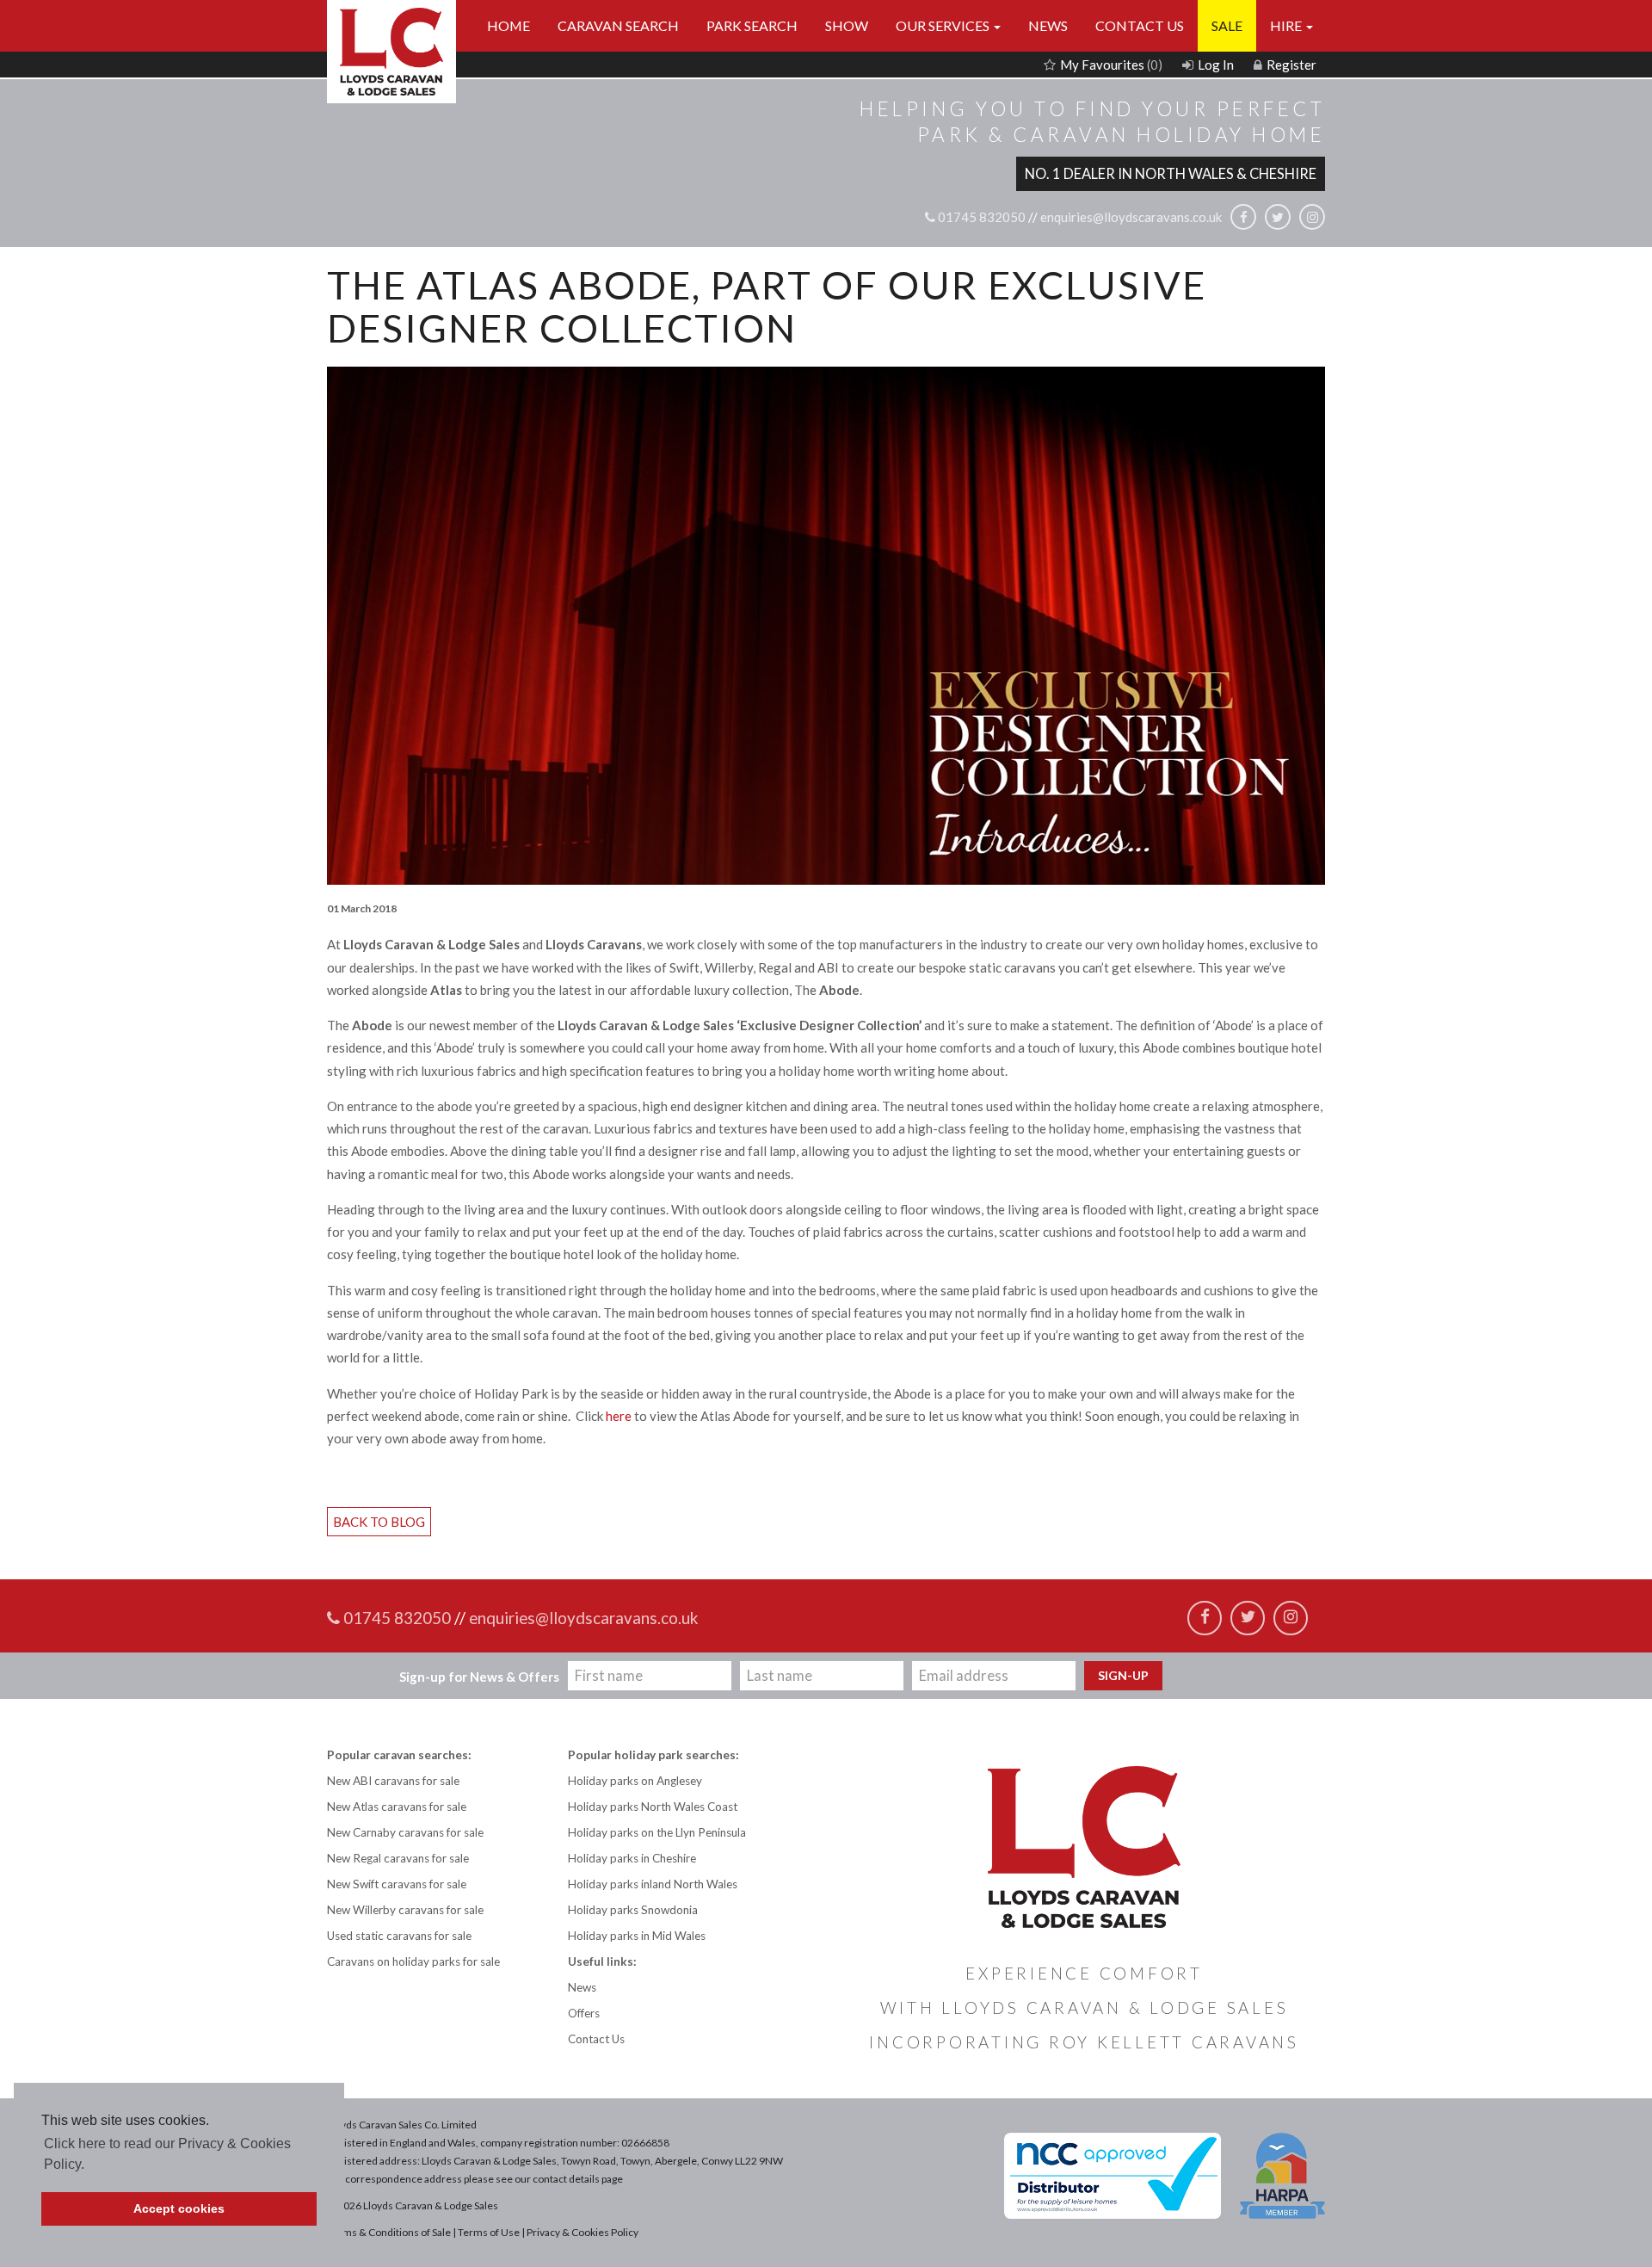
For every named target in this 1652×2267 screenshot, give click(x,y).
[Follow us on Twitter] (1278, 217)
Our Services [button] (944, 25)
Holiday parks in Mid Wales (637, 1936)
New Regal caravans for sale (398, 1858)
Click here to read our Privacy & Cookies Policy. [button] (167, 2154)
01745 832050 (980, 217)
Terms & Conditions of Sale (389, 2232)
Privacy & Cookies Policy (583, 2232)
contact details (566, 2179)
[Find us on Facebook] (1243, 217)
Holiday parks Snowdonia (633, 1910)
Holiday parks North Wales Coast (653, 1807)
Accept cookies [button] (179, 2208)
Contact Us (1140, 25)
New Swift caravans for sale (397, 1884)
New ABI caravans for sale (393, 1781)
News (1048, 25)
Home (509, 25)
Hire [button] (1287, 25)
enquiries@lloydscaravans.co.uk (1131, 217)
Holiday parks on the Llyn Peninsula (657, 1832)
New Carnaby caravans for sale (405, 1832)
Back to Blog (379, 1522)
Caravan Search (618, 25)
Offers (584, 2013)
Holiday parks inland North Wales (653, 1884)
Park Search (752, 25)
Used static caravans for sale (399, 1936)
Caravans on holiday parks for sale (413, 1961)
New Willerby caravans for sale (405, 1910)
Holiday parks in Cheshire (632, 1858)
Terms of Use (489, 2232)
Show (847, 25)
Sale (1227, 25)
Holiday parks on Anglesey (635, 1781)
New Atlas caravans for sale (397, 1807)
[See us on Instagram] (1312, 217)
